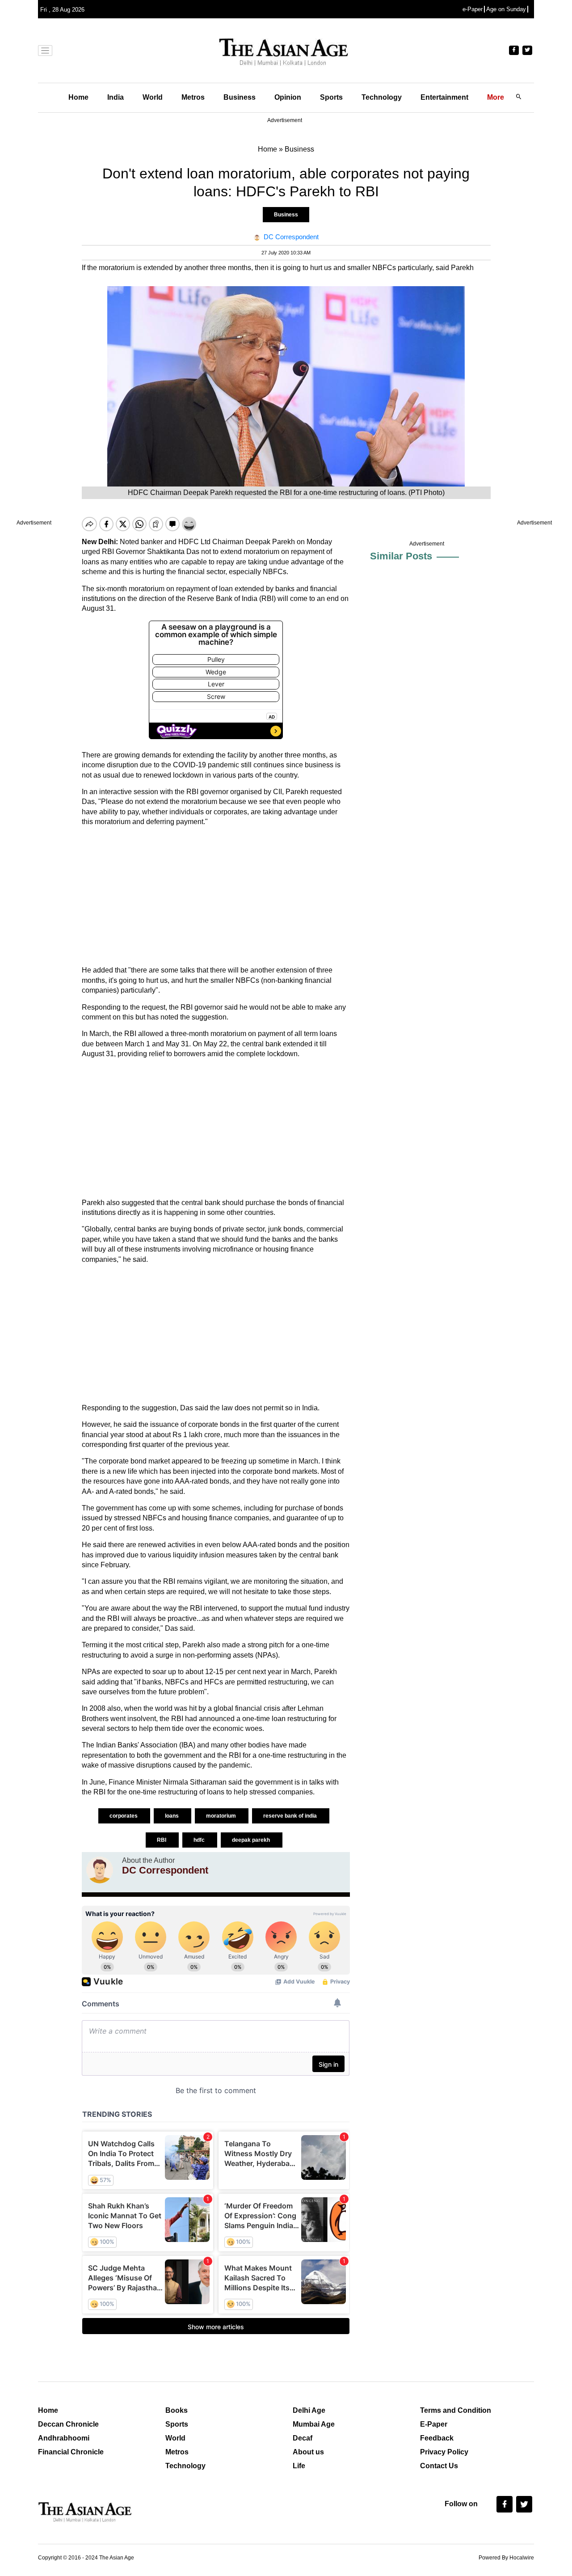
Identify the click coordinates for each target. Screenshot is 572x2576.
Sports (331, 97)
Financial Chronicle (71, 2452)
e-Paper (473, 9)
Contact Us (439, 2466)
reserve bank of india (291, 1816)
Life (299, 2466)
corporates (124, 1816)
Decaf (303, 2438)
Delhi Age (309, 2410)
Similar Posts (401, 556)
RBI (162, 1840)
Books (177, 2410)
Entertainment (444, 97)
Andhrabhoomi (64, 2438)
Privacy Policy (444, 2452)
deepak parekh (252, 1840)
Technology (382, 97)
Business (240, 97)
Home (78, 97)
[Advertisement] (216, 896)
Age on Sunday (506, 9)
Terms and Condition (456, 2410)
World (153, 97)
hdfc (200, 1840)
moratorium (222, 1816)
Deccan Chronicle (68, 2424)
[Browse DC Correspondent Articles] (100, 1870)
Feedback (437, 2438)
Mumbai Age (314, 2424)
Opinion (288, 97)
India (116, 97)
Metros (193, 97)
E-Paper (434, 2424)
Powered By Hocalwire (506, 2558)
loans (172, 1816)
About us (308, 2452)
